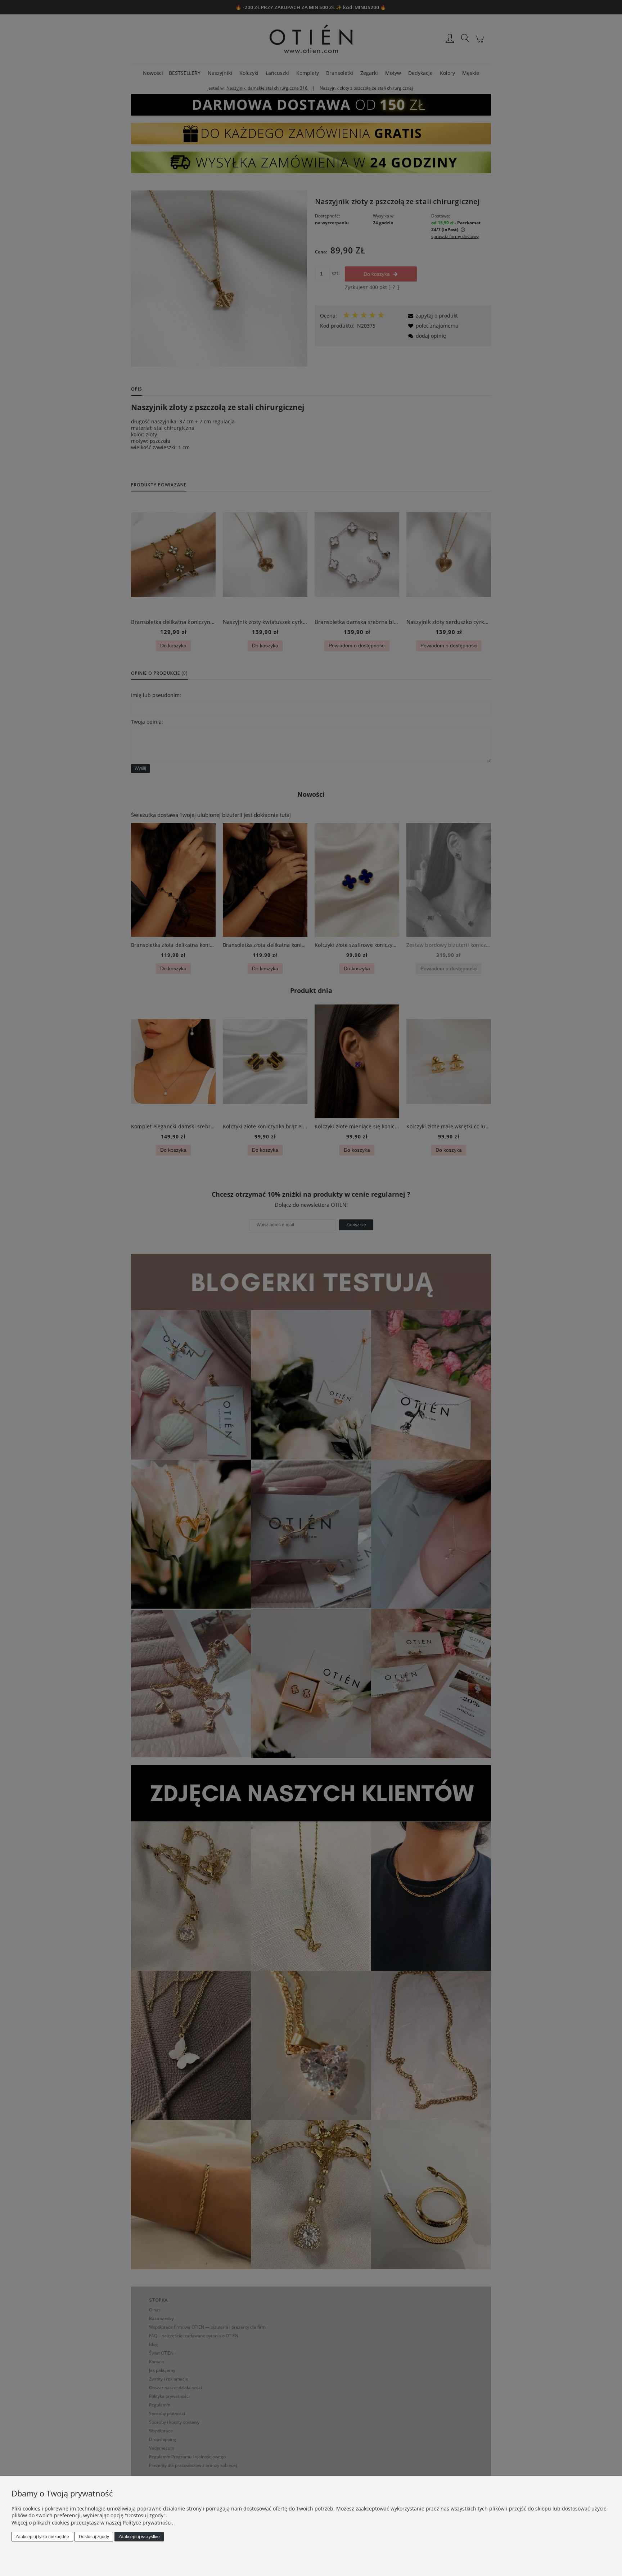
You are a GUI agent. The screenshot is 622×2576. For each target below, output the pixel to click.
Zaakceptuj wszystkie (139, 2537)
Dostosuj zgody (94, 2537)
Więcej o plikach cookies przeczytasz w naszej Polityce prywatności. (92, 2523)
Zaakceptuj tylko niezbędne (42, 2537)
